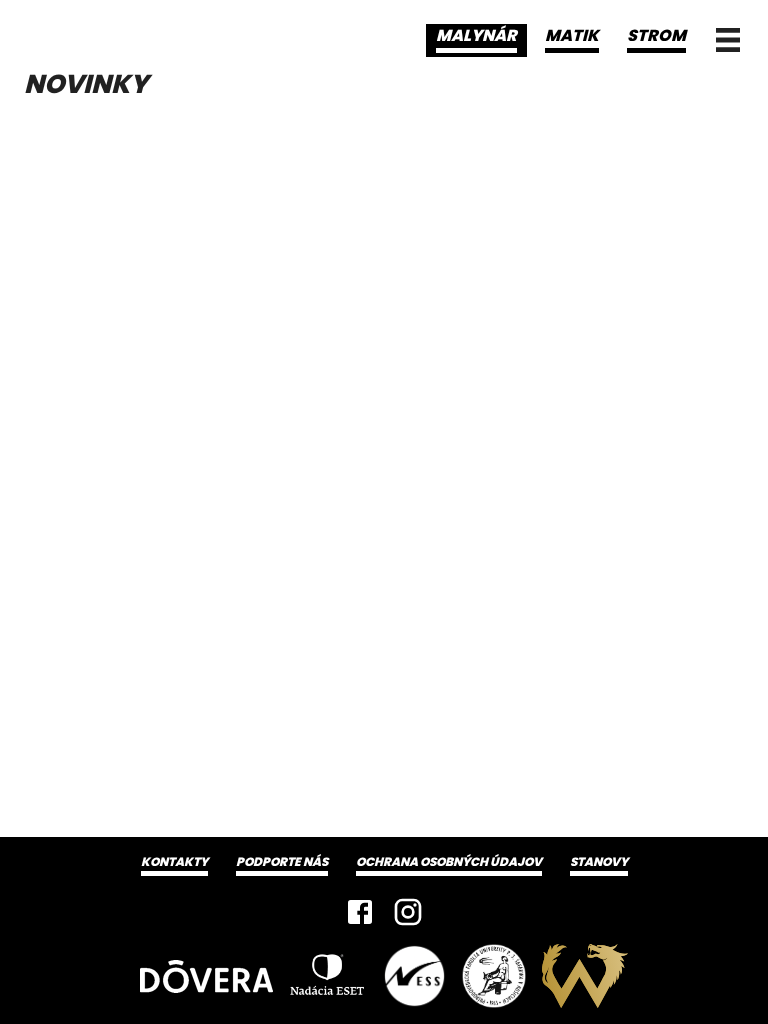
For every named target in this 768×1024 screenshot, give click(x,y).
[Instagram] (408, 912)
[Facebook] (360, 912)
